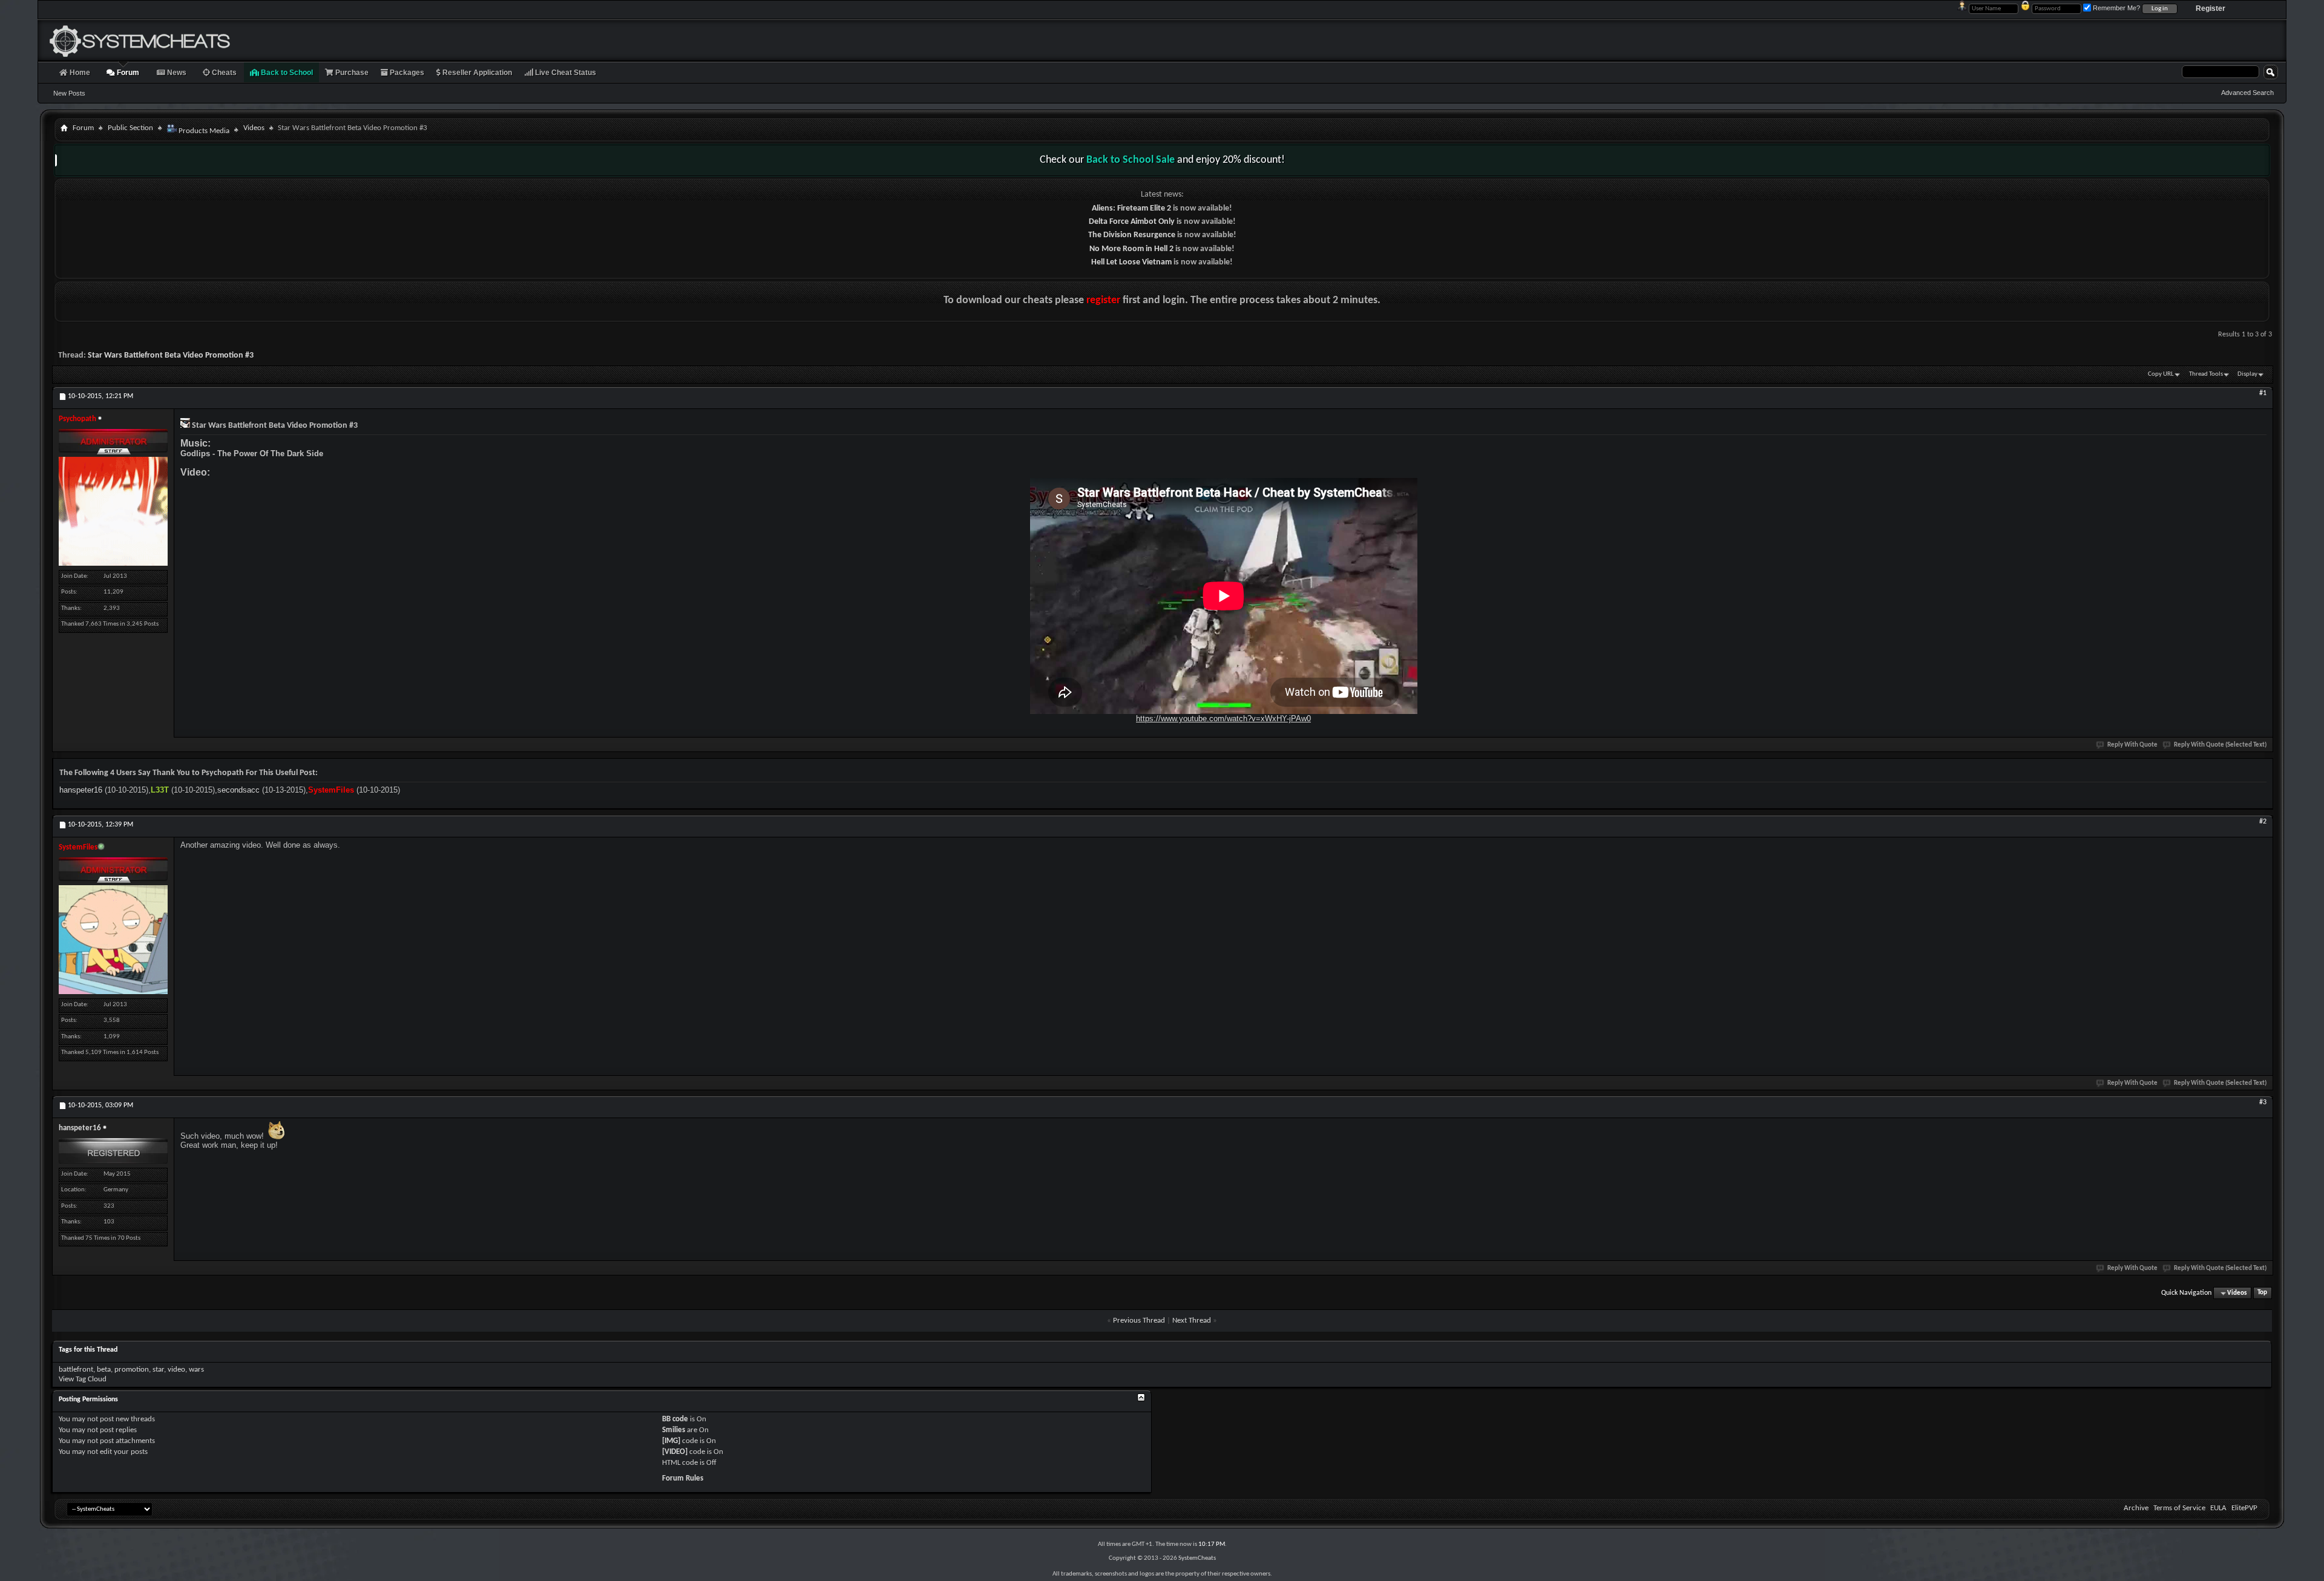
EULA (2218, 1508)
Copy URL (2161, 374)
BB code (675, 1419)
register (1103, 300)
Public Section (130, 128)
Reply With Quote (2132, 745)
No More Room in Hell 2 (1131, 249)
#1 (2263, 393)
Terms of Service (2179, 1508)
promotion (132, 1370)
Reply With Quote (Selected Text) (2220, 745)
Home (79, 73)
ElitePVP (2244, 1508)
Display (2247, 374)
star (158, 1370)
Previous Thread (1139, 1321)
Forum (127, 73)
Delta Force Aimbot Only (1132, 222)
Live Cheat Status (565, 73)
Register (2211, 8)
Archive (2136, 1508)
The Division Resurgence (1132, 235)
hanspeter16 (81, 790)
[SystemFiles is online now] (113, 940)
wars (196, 1370)
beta (104, 1370)
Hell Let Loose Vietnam (1131, 262)
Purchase (351, 73)
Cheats (223, 73)
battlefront (76, 1370)
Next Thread (1192, 1321)
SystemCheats (1197, 1558)
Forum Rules (683, 1478)
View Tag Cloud (83, 1379)
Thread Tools (2206, 374)
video (176, 1370)
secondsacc (238, 790)
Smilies (674, 1430)
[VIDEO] (675, 1452)
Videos (254, 128)
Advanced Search (2247, 93)
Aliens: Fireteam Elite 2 (1131, 208)
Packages (406, 73)
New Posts (69, 93)
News (176, 73)
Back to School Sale (1131, 160)
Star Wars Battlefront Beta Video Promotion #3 (171, 355)
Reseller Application (476, 73)
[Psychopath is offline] (113, 511)
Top (2262, 1293)
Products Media (203, 131)
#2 (2263, 822)
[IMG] (671, 1441)
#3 (2263, 1102)
